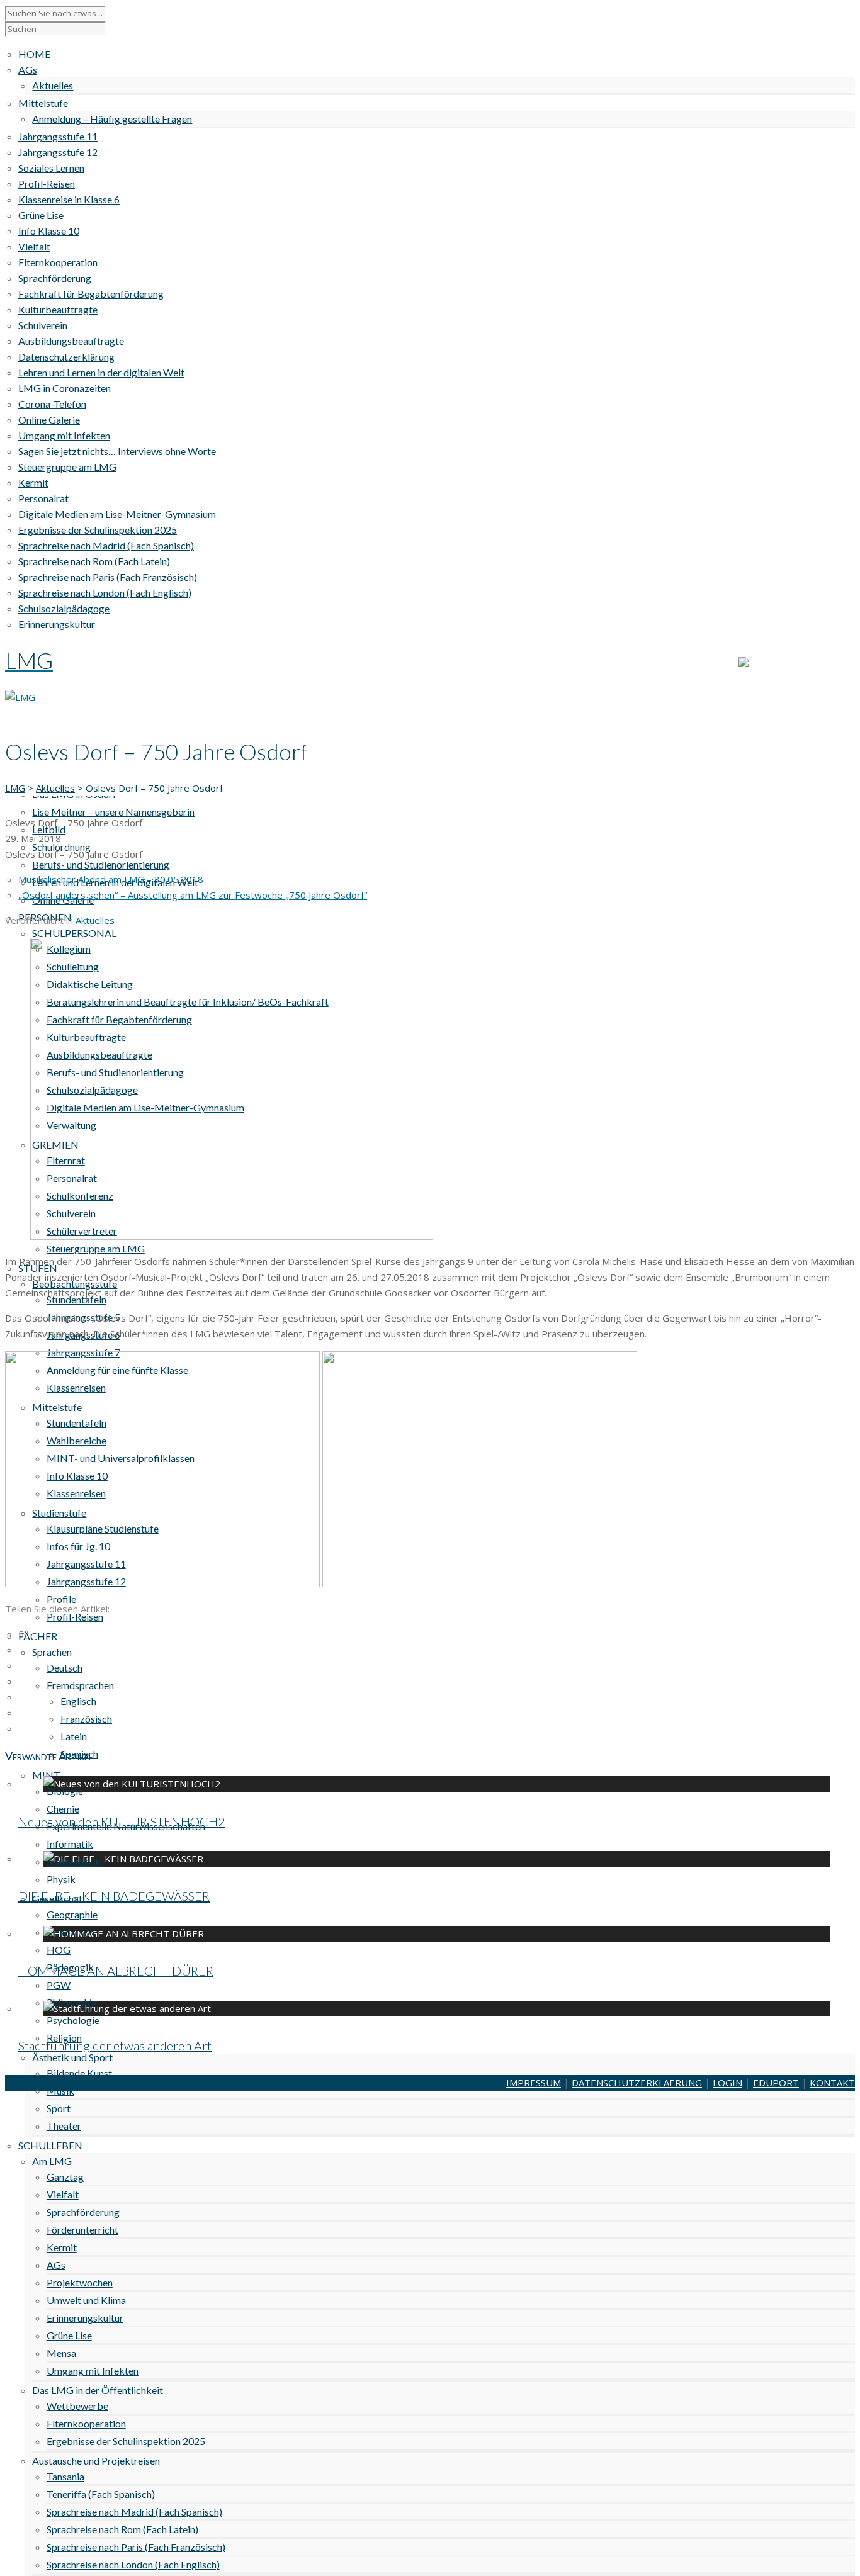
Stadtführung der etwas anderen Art (115, 2045)
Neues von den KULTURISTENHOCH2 (122, 1821)
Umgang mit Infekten (93, 2371)
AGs (56, 2265)
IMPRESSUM (534, 2083)
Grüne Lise (69, 2335)
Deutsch (65, 1668)
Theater (64, 2126)
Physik (61, 1879)
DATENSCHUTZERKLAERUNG (637, 2083)
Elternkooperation (86, 2423)
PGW (59, 1985)
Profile (61, 1599)
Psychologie (73, 2020)
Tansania (65, 2476)
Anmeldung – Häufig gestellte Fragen (112, 119)
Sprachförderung (83, 2212)
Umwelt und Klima (86, 2300)
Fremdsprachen (80, 1685)
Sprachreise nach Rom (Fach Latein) (122, 2529)
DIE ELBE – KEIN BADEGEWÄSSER (114, 1896)
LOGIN (727, 2083)
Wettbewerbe (77, 2406)
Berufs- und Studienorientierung (101, 864)
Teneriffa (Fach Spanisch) (101, 2494)
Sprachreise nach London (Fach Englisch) (133, 2564)
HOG (59, 1949)
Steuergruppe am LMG (96, 1248)
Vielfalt (63, 2194)
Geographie (72, 1914)
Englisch (78, 1701)
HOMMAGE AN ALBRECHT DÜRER (116, 1971)
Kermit (62, 2247)
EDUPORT (776, 2083)
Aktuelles (53, 85)
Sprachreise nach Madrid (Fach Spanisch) (134, 2511)
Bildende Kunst (79, 2073)
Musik (60, 2090)
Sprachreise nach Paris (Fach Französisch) (136, 2547)
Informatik (70, 1844)
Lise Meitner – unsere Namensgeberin (113, 812)
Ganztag (65, 2177)
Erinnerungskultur (85, 2318)
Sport (59, 2108)
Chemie (63, 1808)
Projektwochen (80, 2282)
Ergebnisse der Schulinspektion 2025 (126, 2441)
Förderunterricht (82, 2230)
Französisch (86, 1718)
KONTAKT (832, 663)
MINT (46, 1775)
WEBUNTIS (773, 663)
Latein (74, 1736)
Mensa (61, 2353)
